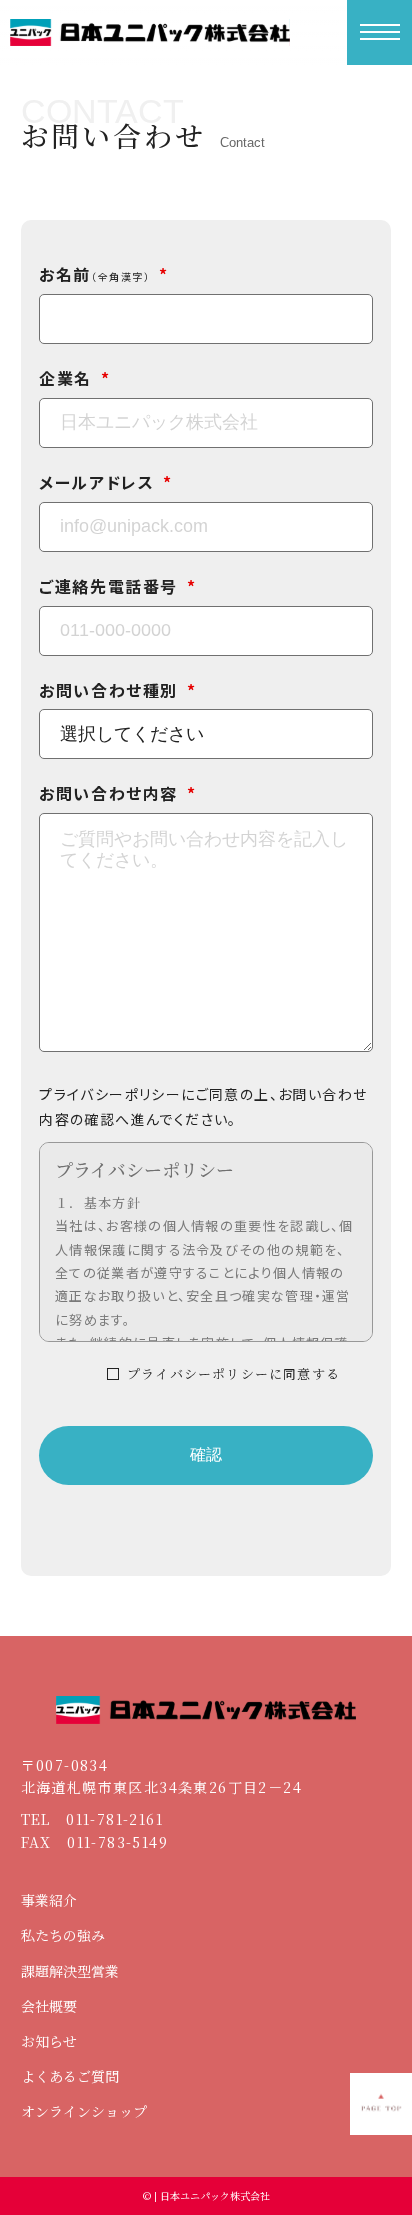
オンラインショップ (84, 2111)
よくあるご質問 (70, 2076)
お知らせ (49, 2041)
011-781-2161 (114, 1819)
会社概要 (49, 2006)
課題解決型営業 (70, 1971)
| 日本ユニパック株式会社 (210, 2195)
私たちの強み (63, 1935)
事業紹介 (49, 1900)
